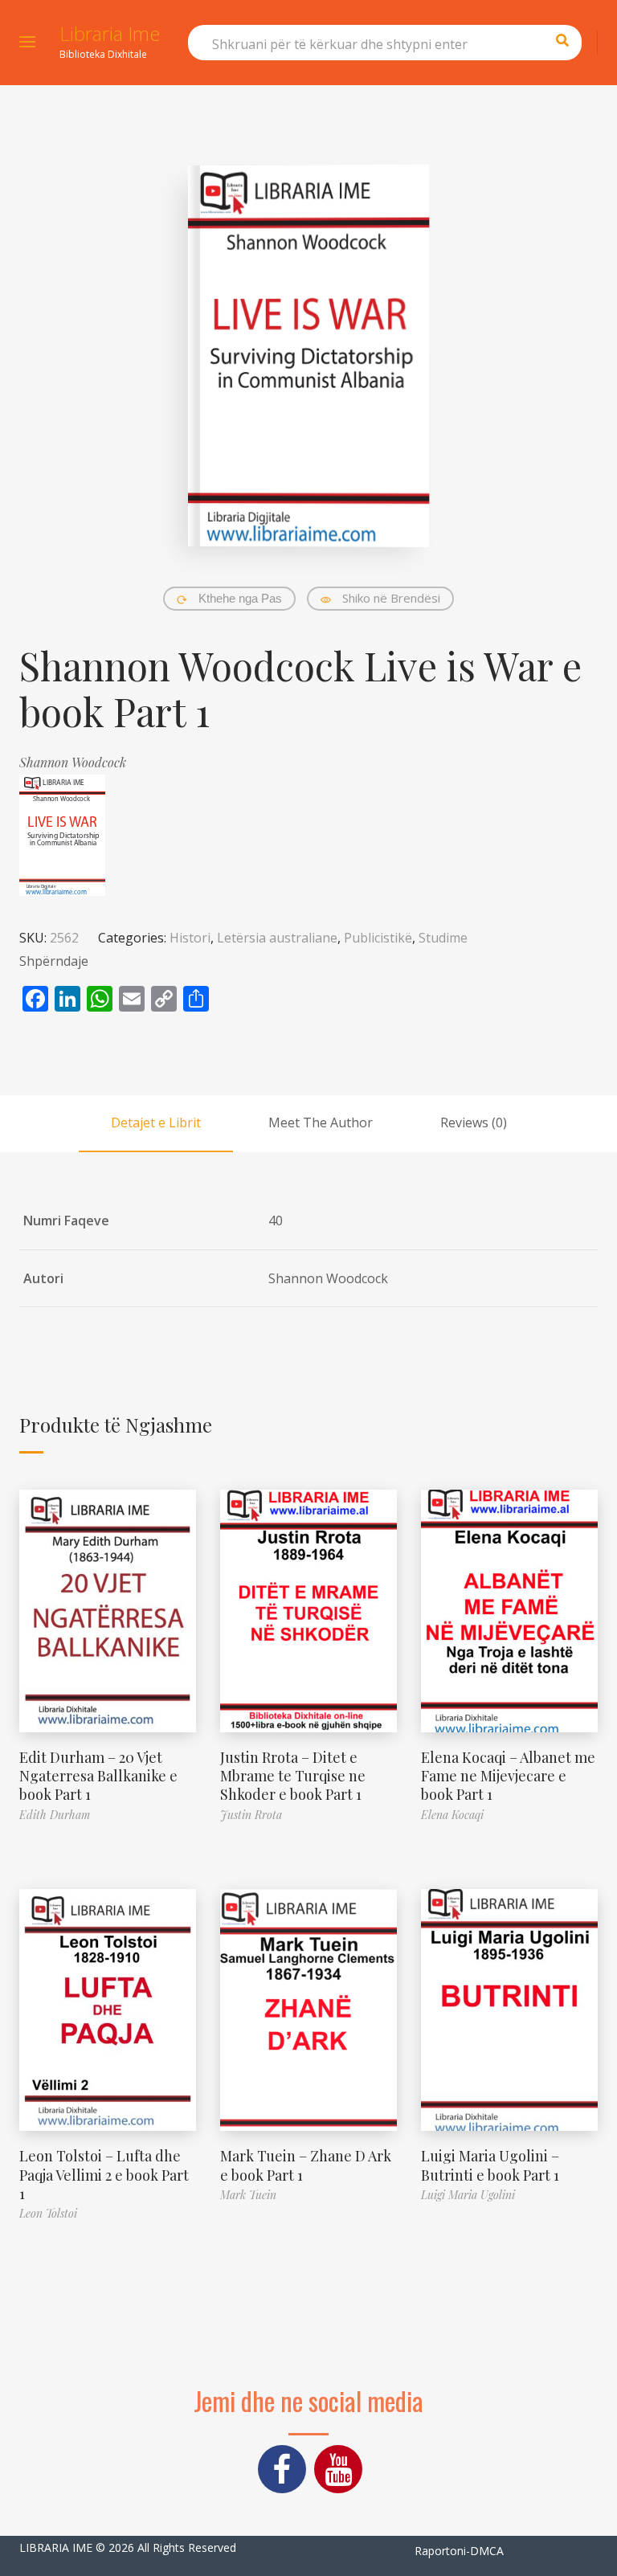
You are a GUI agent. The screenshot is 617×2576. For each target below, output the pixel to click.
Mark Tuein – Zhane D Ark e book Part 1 (306, 2165)
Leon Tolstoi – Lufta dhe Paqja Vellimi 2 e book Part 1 (104, 2175)
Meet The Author (321, 1122)
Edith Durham (55, 1815)
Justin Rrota (251, 1815)
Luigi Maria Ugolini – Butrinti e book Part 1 (490, 2165)
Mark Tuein (248, 2195)
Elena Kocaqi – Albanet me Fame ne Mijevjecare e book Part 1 (508, 1776)
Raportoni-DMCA (459, 2551)
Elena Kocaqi (452, 1815)
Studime (443, 938)
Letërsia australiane (277, 938)
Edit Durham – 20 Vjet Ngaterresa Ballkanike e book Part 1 (98, 1776)
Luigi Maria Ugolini (468, 2195)
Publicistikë (378, 938)
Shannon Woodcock (73, 762)
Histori (190, 938)
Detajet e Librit (156, 1122)
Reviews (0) (474, 1122)
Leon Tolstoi (48, 2213)
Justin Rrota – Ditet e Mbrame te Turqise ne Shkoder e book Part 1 (293, 1776)
